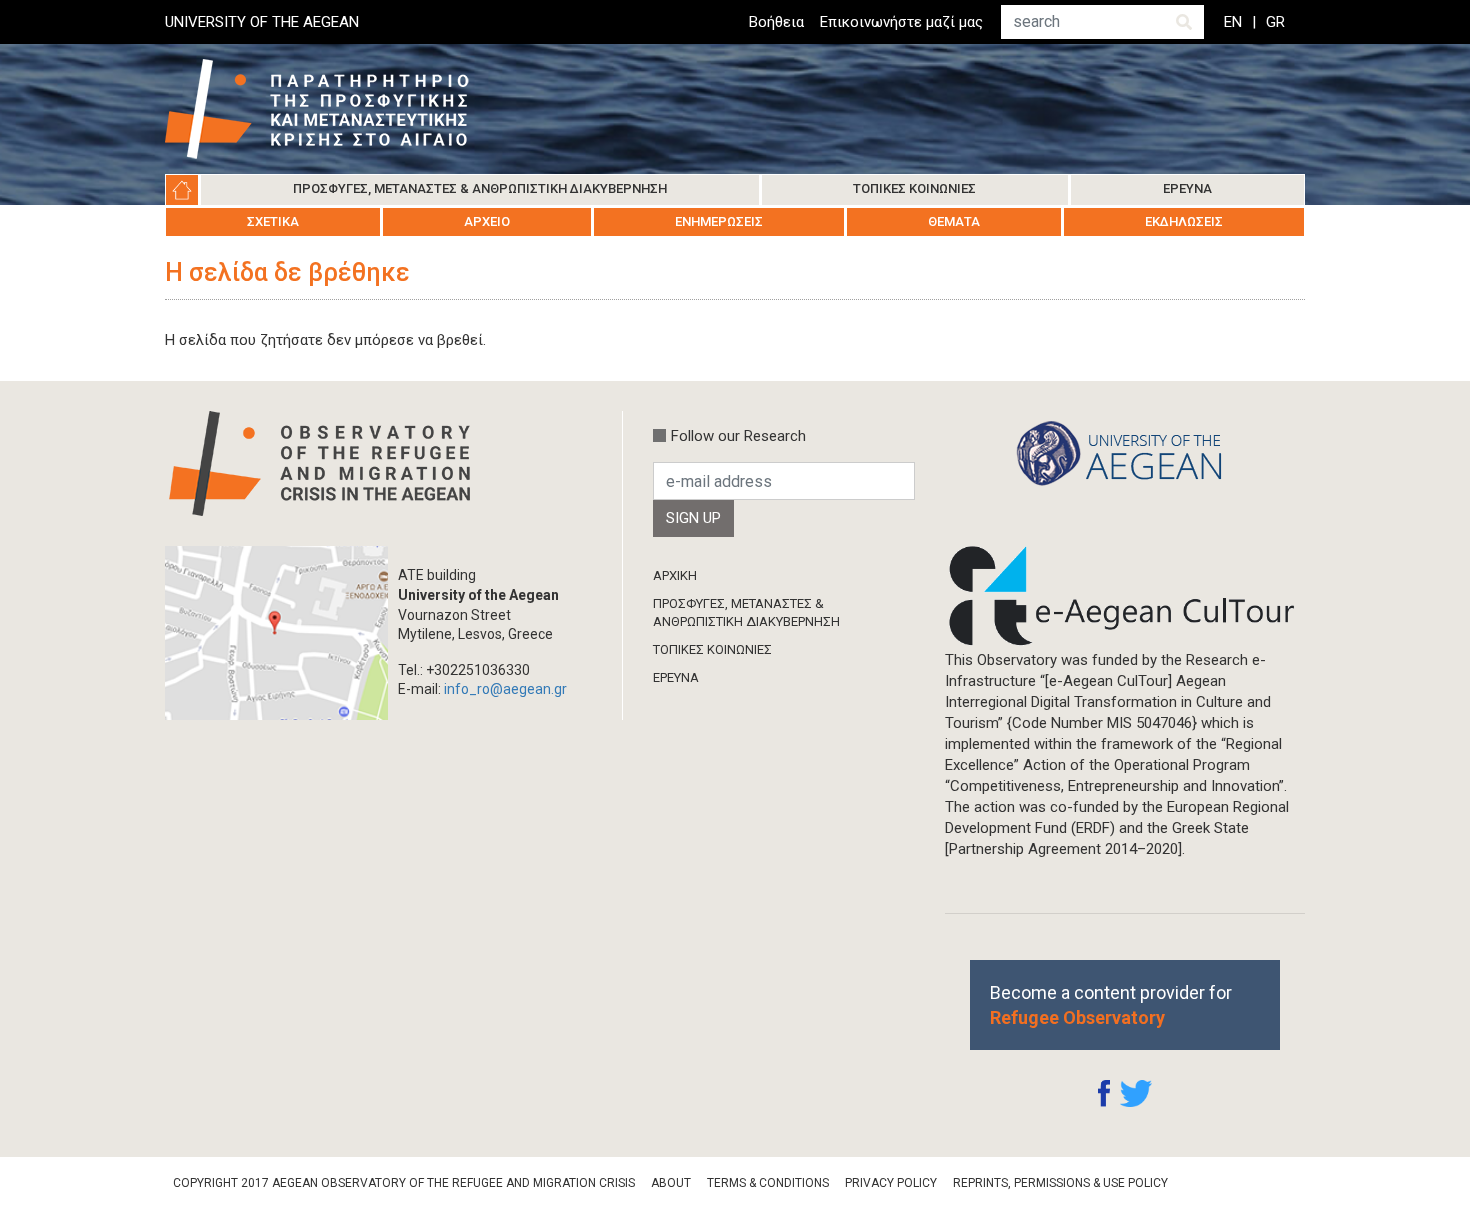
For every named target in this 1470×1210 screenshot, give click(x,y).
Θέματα (954, 221)
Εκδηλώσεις (1184, 221)
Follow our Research (738, 436)
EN (1233, 22)
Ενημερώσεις (719, 221)
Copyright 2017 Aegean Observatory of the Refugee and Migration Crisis (404, 1183)
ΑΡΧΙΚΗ (675, 575)
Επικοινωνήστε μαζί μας (901, 22)
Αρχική (182, 190)
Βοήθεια (776, 22)
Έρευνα (1187, 188)
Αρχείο (487, 221)
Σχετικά (273, 221)
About (671, 1183)
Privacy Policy (891, 1183)
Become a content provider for (1111, 1005)
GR (1275, 22)
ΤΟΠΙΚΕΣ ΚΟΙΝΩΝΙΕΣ (712, 649)
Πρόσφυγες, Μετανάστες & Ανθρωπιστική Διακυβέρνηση (480, 188)
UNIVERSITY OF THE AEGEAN (262, 22)
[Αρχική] (332, 109)
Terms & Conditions (768, 1183)
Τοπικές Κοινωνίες (914, 188)
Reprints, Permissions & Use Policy (1060, 1183)
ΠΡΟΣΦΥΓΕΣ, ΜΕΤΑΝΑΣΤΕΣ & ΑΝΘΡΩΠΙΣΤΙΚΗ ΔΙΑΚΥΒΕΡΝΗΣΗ (746, 612)
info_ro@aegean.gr (505, 689)
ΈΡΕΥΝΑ (676, 677)
